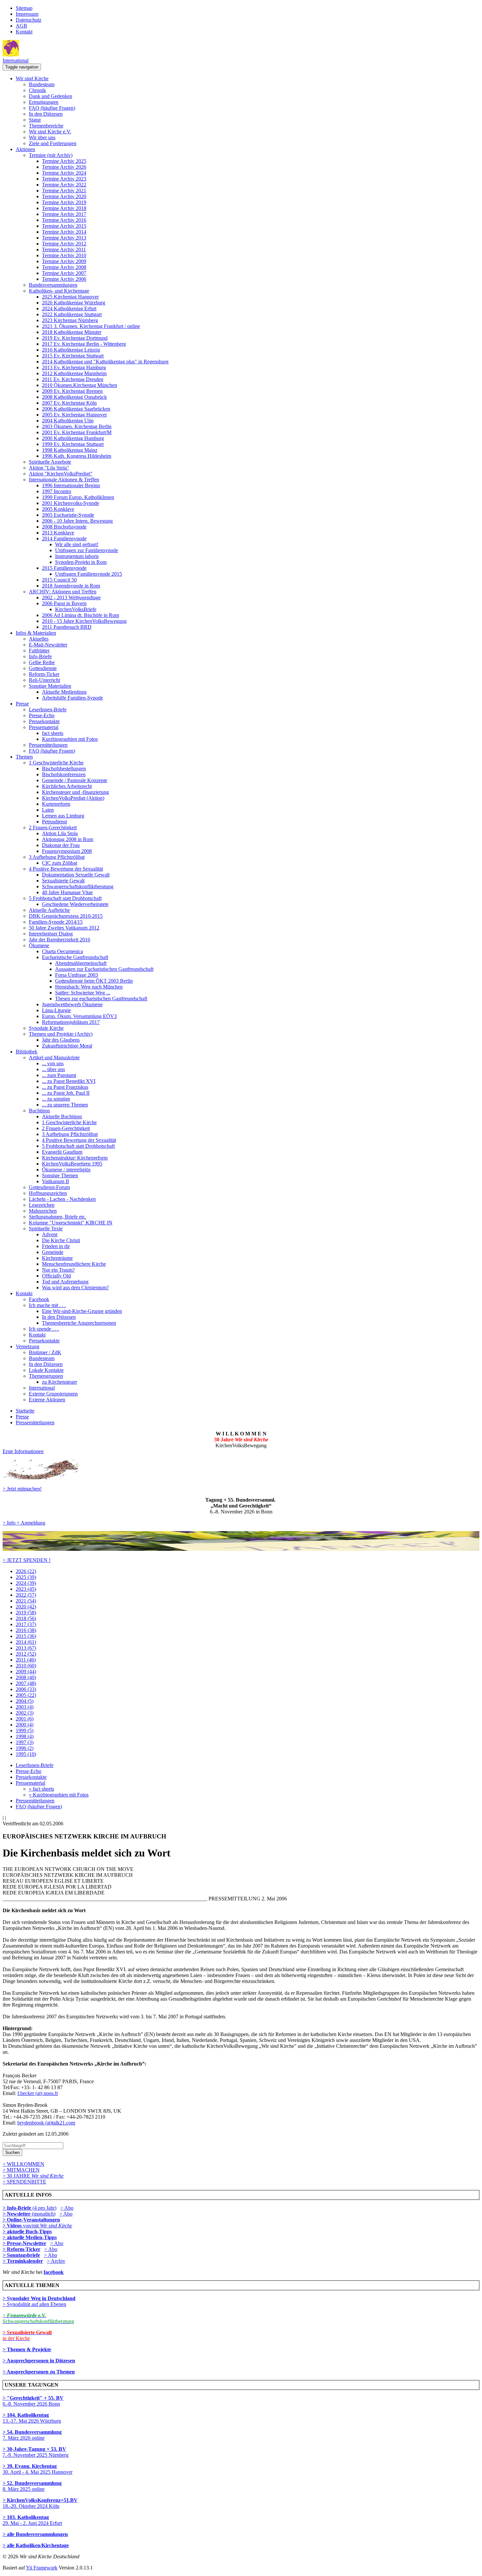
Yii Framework (42, 2568)
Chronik (37, 90)
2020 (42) (26, 1607)
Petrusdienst (54, 822)
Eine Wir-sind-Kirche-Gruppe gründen (82, 1311)
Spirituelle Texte (46, 1229)
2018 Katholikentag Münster (72, 332)
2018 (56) (26, 1618)
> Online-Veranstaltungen (31, 2220)
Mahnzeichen (43, 1211)
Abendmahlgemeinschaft (81, 963)
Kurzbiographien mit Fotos (70, 739)
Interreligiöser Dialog (51, 934)
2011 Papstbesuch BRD (67, 627)
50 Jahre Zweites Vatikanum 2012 (64, 928)
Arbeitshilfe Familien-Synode (72, 698)
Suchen (12, 2153)
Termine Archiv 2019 (64, 202)
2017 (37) (26, 1624)
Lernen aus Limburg (63, 816)
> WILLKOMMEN (23, 2164)
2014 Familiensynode (64, 538)
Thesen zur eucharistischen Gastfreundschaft (101, 999)
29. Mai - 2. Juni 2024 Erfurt (32, 2520)
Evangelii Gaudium (62, 1152)
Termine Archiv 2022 (64, 185)
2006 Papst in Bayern (64, 603)
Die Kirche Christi (61, 1240)
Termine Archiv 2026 (64, 167)
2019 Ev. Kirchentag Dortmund (75, 338)
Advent (50, 1234)
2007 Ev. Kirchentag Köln (69, 403)
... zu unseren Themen (65, 1105)
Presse (22, 704)
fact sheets (53, 733)
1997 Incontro (57, 491)
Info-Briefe (40, 656)
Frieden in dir (56, 1246)
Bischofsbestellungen (64, 769)
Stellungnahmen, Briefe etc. (58, 1217)
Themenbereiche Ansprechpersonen (79, 1323)
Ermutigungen (44, 102)
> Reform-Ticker (21, 2249)
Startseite (25, 1411)
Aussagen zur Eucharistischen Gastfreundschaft (104, 969)
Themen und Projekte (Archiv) (61, 1034)
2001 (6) (25, 1719)
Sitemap (24, 8)
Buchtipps (39, 1111)
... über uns (53, 1069)
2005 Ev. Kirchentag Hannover (74, 415)
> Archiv (56, 2261)
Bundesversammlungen (53, 285)
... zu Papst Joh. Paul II (66, 1093)
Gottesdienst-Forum (49, 1187)
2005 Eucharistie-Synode (68, 515)
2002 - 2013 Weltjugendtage (71, 597)
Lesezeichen (42, 1205)
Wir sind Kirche (32, 78)
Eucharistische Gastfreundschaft (75, 957)
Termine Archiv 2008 (64, 267)
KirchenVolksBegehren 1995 (72, 1164)
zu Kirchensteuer (60, 1382)
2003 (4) (25, 1707)
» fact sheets (41, 1789)
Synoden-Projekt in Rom (81, 562)
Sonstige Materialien (50, 686)
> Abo (67, 2208)
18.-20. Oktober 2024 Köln (40, 2503)
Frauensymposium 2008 (67, 851)
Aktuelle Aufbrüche (49, 910)
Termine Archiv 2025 (64, 161)
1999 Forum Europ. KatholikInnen (78, 497)
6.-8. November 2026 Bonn (33, 2401)
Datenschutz (29, 20)
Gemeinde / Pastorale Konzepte (75, 780)
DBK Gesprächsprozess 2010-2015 (66, 916)
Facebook (39, 1299)
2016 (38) (26, 1630)
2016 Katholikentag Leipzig (71, 350)
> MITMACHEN (21, 2170)
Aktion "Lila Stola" (49, 468)
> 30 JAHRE (33, 2176)
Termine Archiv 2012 (64, 244)
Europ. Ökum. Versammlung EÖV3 (79, 1016)
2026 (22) (26, 1571)
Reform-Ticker (44, 674)
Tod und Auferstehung (65, 1282)
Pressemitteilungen (48, 745)
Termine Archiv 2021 (64, 191)
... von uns (53, 1063)
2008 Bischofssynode (64, 527)
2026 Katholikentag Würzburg (74, 303)
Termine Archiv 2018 (64, 208)
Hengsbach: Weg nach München (89, 987)
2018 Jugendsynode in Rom (71, 586)
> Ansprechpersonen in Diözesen (39, 2361)
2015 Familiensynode (64, 568)
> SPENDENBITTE (24, 2182)
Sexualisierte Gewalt (63, 881)
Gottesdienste (43, 668)
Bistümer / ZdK (45, 1352)
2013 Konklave (58, 533)
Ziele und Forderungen (53, 143)
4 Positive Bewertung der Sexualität (66, 869)
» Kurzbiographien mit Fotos (59, 1795)
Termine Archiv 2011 (64, 250)
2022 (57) (26, 1595)
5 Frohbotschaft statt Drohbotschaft (65, 898)
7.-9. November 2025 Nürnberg (36, 2452)
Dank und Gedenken (50, 96)
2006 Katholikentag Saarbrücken (76, 409)
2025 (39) (26, 1577)
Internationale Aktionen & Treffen (64, 480)
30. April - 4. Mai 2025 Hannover (38, 2469)
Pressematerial (44, 727)
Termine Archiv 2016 (64, 220)
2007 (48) (26, 1683)
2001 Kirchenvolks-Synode (70, 503)
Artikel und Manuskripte (54, 1057)
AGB (21, 26)
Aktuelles (39, 639)
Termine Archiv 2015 (64, 226)
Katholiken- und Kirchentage (59, 291)
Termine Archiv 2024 (64, 173)
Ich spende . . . (44, 1329)
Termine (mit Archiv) (51, 155)
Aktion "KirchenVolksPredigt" (61, 474)
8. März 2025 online (32, 2486)
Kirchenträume (57, 1258)
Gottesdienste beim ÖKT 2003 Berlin (94, 981)
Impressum (27, 14)
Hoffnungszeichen (48, 1193)
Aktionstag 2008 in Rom (68, 839)
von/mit (48, 2226)
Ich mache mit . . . (47, 1305)
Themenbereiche (46, 126)
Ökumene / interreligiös (66, 1170)
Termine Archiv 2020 (64, 196)
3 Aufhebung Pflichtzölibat (57, 857)
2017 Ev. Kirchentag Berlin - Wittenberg (84, 344)
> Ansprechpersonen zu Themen (39, 2372)
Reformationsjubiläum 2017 (71, 1022)
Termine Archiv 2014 (64, 232)
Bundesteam (42, 84)
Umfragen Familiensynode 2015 (89, 574)
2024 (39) (26, 1583)
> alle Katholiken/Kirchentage (36, 2545)
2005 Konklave (58, 509)
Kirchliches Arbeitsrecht (67, 786)
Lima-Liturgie (56, 1010)
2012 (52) (26, 1654)
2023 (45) (26, 1589)
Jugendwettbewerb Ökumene (72, 1004)
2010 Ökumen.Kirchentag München (80, 385)
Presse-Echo (42, 715)
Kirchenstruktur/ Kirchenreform (75, 1158)
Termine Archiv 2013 (64, 238)
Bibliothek (27, 1052)
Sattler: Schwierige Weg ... (83, 993)
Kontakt (24, 32)
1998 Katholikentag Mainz (70, 450)
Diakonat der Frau (61, 845)
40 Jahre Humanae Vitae (67, 892)
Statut (35, 120)
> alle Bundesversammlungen (35, 2534)
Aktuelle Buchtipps (62, 1116)
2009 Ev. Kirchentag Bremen (72, 391)
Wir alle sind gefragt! (77, 544)
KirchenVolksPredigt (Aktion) (73, 798)
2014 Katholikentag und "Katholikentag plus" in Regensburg (105, 362)
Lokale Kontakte (46, 1370)
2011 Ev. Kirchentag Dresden (73, 379)
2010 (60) (26, 1666)
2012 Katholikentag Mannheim (74, 373)
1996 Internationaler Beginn (71, 485)
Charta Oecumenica (62, 951)
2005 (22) (26, 1695)
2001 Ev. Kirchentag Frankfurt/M (77, 432)
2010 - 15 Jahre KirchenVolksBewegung (84, 621)
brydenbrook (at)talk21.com (46, 2123)
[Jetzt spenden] (241, 1549)
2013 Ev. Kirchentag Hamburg (74, 367)
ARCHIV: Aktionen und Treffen (63, 592)
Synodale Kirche (46, 1028)
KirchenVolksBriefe (76, 609)
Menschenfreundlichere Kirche (74, 1264)
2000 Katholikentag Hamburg (73, 438)
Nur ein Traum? (58, 1270)
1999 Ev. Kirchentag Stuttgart (73, 444)
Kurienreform (56, 804)
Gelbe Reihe (42, 662)
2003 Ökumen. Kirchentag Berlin (77, 426)
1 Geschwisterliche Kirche (56, 763)
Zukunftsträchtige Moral (67, 1046)
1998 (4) (25, 1736)
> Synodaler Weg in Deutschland (39, 2298)
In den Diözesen (46, 114)
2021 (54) (26, 1601)
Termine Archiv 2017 (64, 214)
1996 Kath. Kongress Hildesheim (77, 456)
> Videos (13, 2226)
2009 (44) (26, 1672)
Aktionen (25, 149)
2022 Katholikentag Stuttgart (72, 314)
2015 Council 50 (59, 580)
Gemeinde (53, 1252)
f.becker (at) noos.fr (38, 2093)
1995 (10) (26, 1754)
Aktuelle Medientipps (64, 692)
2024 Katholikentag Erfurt (69, 308)
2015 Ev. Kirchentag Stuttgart (73, 356)
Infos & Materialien (36, 633)
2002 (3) (25, 1713)
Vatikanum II (55, 1181)
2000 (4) (25, 1725)
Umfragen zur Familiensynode (87, 550)
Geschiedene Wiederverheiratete (75, 904)
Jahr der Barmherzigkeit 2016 (60, 940)
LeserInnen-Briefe (48, 710)
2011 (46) (26, 1660)
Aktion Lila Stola (60, 833)
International (16, 60)
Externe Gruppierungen (53, 1394)
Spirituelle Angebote (50, 462)
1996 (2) (25, 1748)
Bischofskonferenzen (64, 774)
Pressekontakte (44, 721)
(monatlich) (29, 2214)
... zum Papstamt (59, 1075)
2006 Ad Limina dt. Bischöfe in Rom (80, 615)
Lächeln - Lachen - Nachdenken (62, 1199)
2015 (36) (26, 1636)
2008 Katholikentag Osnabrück (74, 397)
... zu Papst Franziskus (65, 1087)
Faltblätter (39, 651)
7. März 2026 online (32, 2435)
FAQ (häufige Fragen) (52, 108)
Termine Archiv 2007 (64, 273)
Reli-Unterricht (44, 680)
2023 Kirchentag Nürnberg (70, 320)
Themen (24, 757)
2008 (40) (26, 1677)
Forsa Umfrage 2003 (77, 975)
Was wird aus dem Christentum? (75, 1288)
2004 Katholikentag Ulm (68, 421)
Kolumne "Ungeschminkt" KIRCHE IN (71, 1223)
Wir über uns (42, 137)
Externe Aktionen (47, 1400)
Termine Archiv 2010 (64, 255)
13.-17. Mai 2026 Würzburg (32, 2418)
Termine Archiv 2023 (64, 179)
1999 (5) (25, 1730)
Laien (48, 810)
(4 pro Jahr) (30, 2208)
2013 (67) (26, 1648)
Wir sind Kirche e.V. (50, 132)
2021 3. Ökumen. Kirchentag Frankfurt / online (91, 326)
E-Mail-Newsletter (48, 645)
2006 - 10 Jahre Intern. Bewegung (77, 521)
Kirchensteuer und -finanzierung (75, 792)
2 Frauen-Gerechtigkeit (53, 827)
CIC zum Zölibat (60, 863)
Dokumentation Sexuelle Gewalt (76, 875)
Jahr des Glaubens (61, 1040)
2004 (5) (25, 1701)
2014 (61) (26, 1642)
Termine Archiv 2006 (64, 279)
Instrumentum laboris (77, 556)
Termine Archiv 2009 (64, 261)
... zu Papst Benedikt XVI (69, 1081)
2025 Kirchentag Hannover (70, 297)
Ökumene (39, 945)
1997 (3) (25, 1742)
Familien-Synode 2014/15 (56, 922)
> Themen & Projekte (27, 2349)
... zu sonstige (56, 1099)
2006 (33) (26, 1689)
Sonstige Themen (60, 1175)
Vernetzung (28, 1346)
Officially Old (56, 1276)
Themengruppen (46, 1376)
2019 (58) (26, 1613)
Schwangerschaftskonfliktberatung (78, 886)
